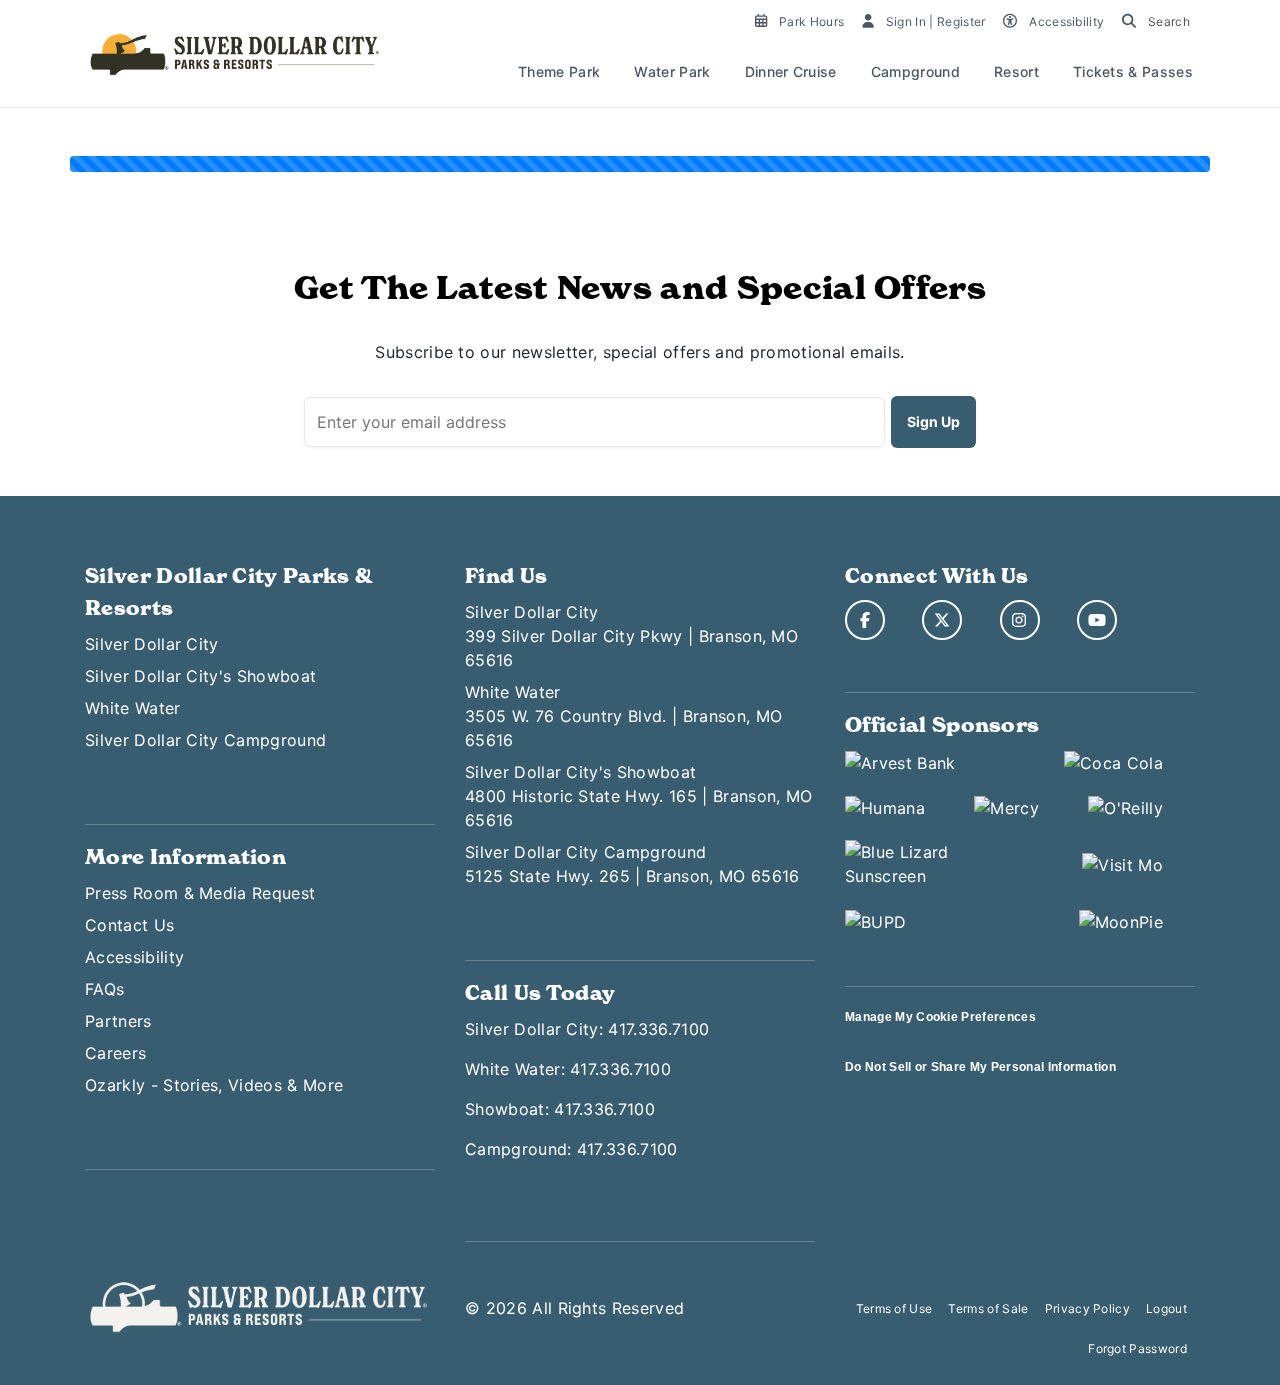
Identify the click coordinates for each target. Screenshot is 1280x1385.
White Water (133, 708)
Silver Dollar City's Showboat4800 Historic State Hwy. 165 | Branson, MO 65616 (638, 796)
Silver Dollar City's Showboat (200, 676)
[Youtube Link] (1097, 620)
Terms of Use (894, 1308)
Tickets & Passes (1133, 71)
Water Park (672, 71)
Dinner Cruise (791, 71)
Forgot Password (1137, 1348)
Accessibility (134, 957)
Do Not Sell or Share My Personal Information (980, 1067)
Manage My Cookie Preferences (940, 1017)
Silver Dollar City (152, 644)
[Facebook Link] (865, 620)
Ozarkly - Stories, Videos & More (214, 1085)
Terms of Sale (988, 1308)
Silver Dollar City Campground (205, 740)
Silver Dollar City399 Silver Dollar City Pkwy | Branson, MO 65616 (631, 636)
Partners (118, 1021)
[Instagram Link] (1020, 620)
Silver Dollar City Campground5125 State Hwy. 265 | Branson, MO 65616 (632, 864)
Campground (915, 71)
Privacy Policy (1087, 1308)
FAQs (104, 989)
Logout (1166, 1308)
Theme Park (559, 71)
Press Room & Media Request (200, 893)
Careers (115, 1053)
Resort (1016, 71)
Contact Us (129, 925)
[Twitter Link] (942, 620)
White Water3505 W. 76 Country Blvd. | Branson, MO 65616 (623, 716)
